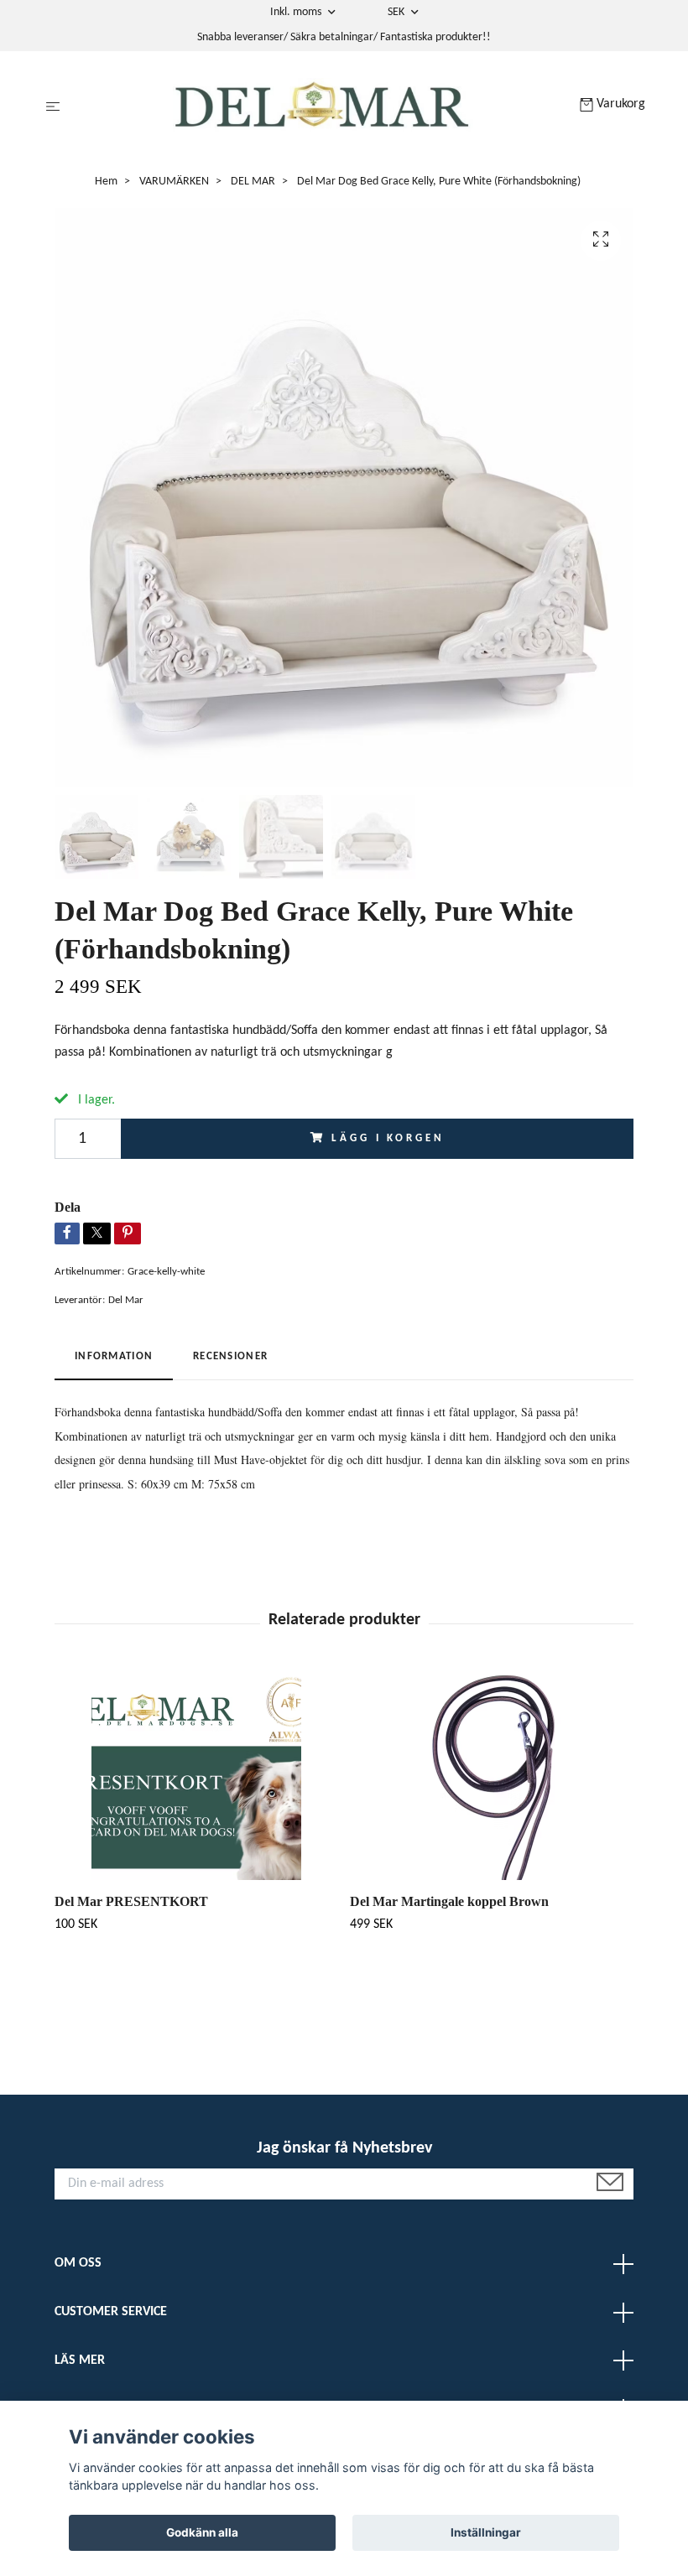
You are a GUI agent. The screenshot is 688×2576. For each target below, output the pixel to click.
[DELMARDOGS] (323, 107)
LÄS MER (80, 2360)
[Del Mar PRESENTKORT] (196, 1775)
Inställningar (486, 2532)
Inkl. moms (297, 12)
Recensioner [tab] (230, 1356)
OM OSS (78, 2263)
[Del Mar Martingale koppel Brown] (491, 1775)
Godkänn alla (202, 2532)
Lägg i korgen (388, 1138)
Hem (106, 182)
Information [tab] (114, 1356)
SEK (397, 12)
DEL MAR (253, 182)
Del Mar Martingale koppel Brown (449, 1901)
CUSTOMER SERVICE (111, 2312)
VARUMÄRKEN (174, 182)
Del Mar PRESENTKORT (131, 1901)
